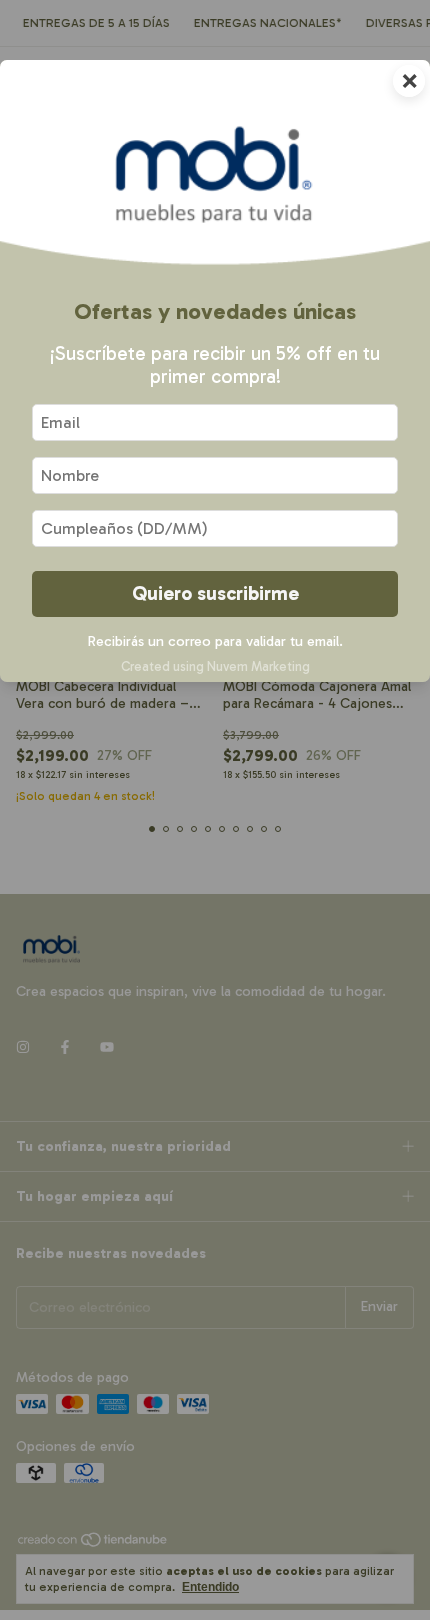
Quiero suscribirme (215, 593)
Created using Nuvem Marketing (215, 666)
